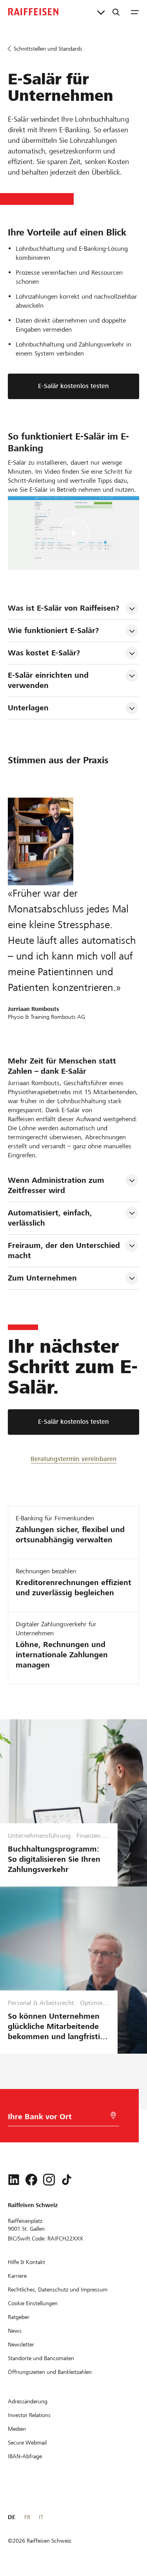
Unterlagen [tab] (28, 708)
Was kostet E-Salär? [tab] (44, 653)
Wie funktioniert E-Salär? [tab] (53, 630)
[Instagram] (49, 2180)
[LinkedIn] (14, 2180)
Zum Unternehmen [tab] (42, 1278)
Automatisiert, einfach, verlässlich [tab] (51, 1218)
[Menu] (135, 12)
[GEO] (113, 2115)
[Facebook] (31, 2180)
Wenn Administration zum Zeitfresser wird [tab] (57, 1185)
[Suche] (116, 12)
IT (41, 2517)
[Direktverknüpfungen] (101, 12)
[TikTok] (67, 2180)
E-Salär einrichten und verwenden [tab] (49, 680)
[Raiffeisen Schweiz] (33, 12)
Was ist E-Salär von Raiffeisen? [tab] (64, 608)
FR (27, 2517)
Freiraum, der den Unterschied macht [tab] (65, 1251)
